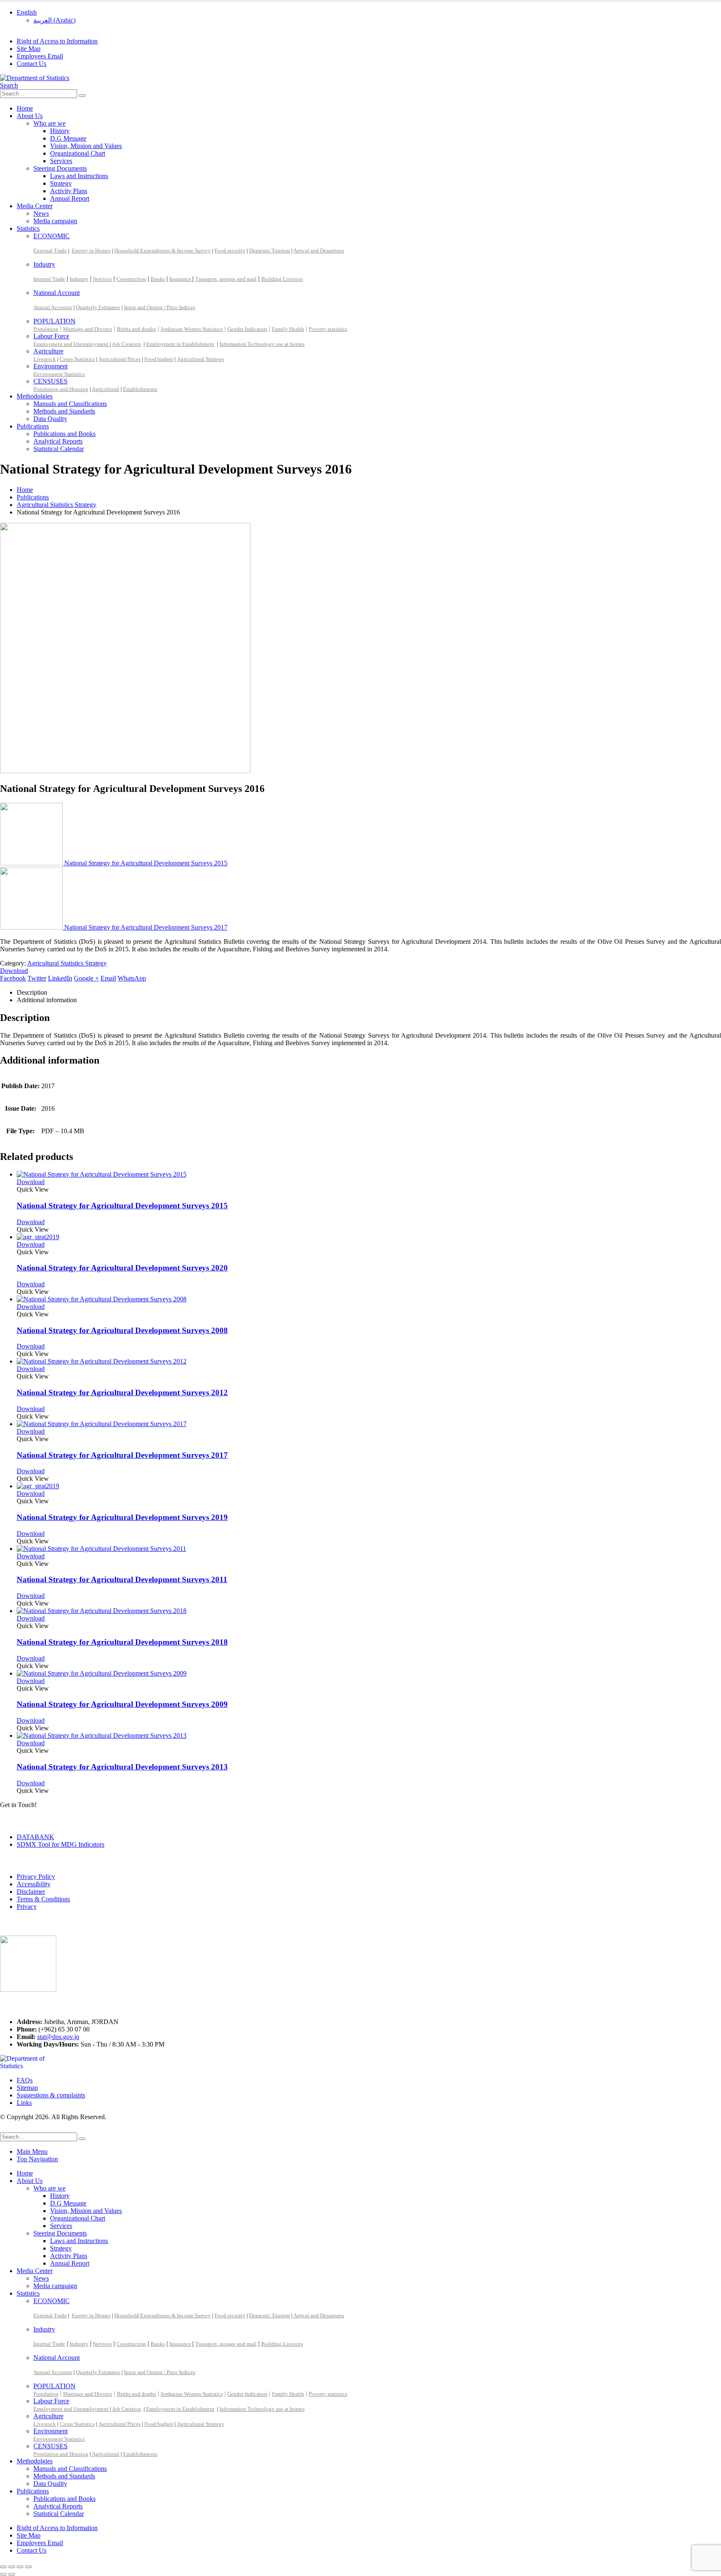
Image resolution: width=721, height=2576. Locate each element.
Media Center (35, 206)
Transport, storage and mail (226, 279)
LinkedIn (60, 978)
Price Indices (181, 307)
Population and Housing (61, 389)
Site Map (29, 49)
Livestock (45, 359)
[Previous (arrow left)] (3, 2574)
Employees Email (40, 56)
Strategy (61, 183)
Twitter (37, 978)
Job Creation (127, 344)
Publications (33, 426)
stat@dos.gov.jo (58, 2037)
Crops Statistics (77, 359)
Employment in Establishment (180, 344)
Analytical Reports (58, 441)
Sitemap (27, 2088)
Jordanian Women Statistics (192, 329)
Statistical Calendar (59, 449)
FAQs (25, 2080)
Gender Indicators (247, 329)
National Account (57, 293)
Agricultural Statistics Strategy (67, 963)
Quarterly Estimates (98, 307)
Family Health (288, 329)
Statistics (28, 228)
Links (24, 2103)
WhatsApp (132, 978)
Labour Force (51, 336)
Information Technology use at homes (262, 344)
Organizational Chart (78, 153)
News (41, 213)
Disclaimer (31, 1892)
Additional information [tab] (47, 1000)
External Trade (50, 251)
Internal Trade (49, 279)
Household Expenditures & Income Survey (163, 251)
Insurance (181, 279)
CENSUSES (50, 381)
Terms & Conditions (43, 1899)
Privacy (27, 1907)
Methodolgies (35, 396)
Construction (131, 279)
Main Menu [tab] (32, 2151)
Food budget (159, 359)
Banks (158, 279)
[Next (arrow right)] (12, 2574)
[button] (9, 85)
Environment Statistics (59, 374)
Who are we (49, 123)
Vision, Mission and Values (86, 146)
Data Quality (50, 419)
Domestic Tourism (270, 251)
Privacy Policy (36, 1877)
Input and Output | (145, 307)
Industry (44, 264)
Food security (230, 251)
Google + (86, 978)
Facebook (13, 978)
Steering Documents (60, 168)
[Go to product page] (369, 1175)
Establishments (140, 389)
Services (61, 161)
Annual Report (70, 198)
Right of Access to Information (57, 41)
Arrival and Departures (319, 251)
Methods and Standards (64, 411)
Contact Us (32, 64)
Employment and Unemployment (72, 344)
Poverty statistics (328, 329)
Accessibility (34, 1884)
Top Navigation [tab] (37, 2159)
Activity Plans (69, 191)
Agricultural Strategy (201, 359)
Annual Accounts (53, 307)
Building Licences (282, 279)
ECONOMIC (52, 236)
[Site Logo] (35, 78)
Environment (50, 366)
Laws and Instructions (79, 176)
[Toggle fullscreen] (12, 2567)
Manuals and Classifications (70, 404)
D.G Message (68, 138)
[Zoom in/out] (3, 2567)
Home (25, 108)
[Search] (82, 96)
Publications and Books (64, 434)
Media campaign (55, 221)
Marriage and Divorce (88, 329)
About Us (30, 116)
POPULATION (54, 321)
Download (14, 971)
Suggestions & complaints (51, 2095)
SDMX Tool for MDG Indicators (61, 1844)
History (60, 131)
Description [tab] (32, 992)
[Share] (20, 2567)
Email (108, 978)
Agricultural (106, 389)
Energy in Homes (91, 251)
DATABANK (35, 1837)
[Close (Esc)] (28, 2567)
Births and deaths (136, 329)
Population (46, 329)
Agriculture (48, 351)
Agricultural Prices (120, 359)
